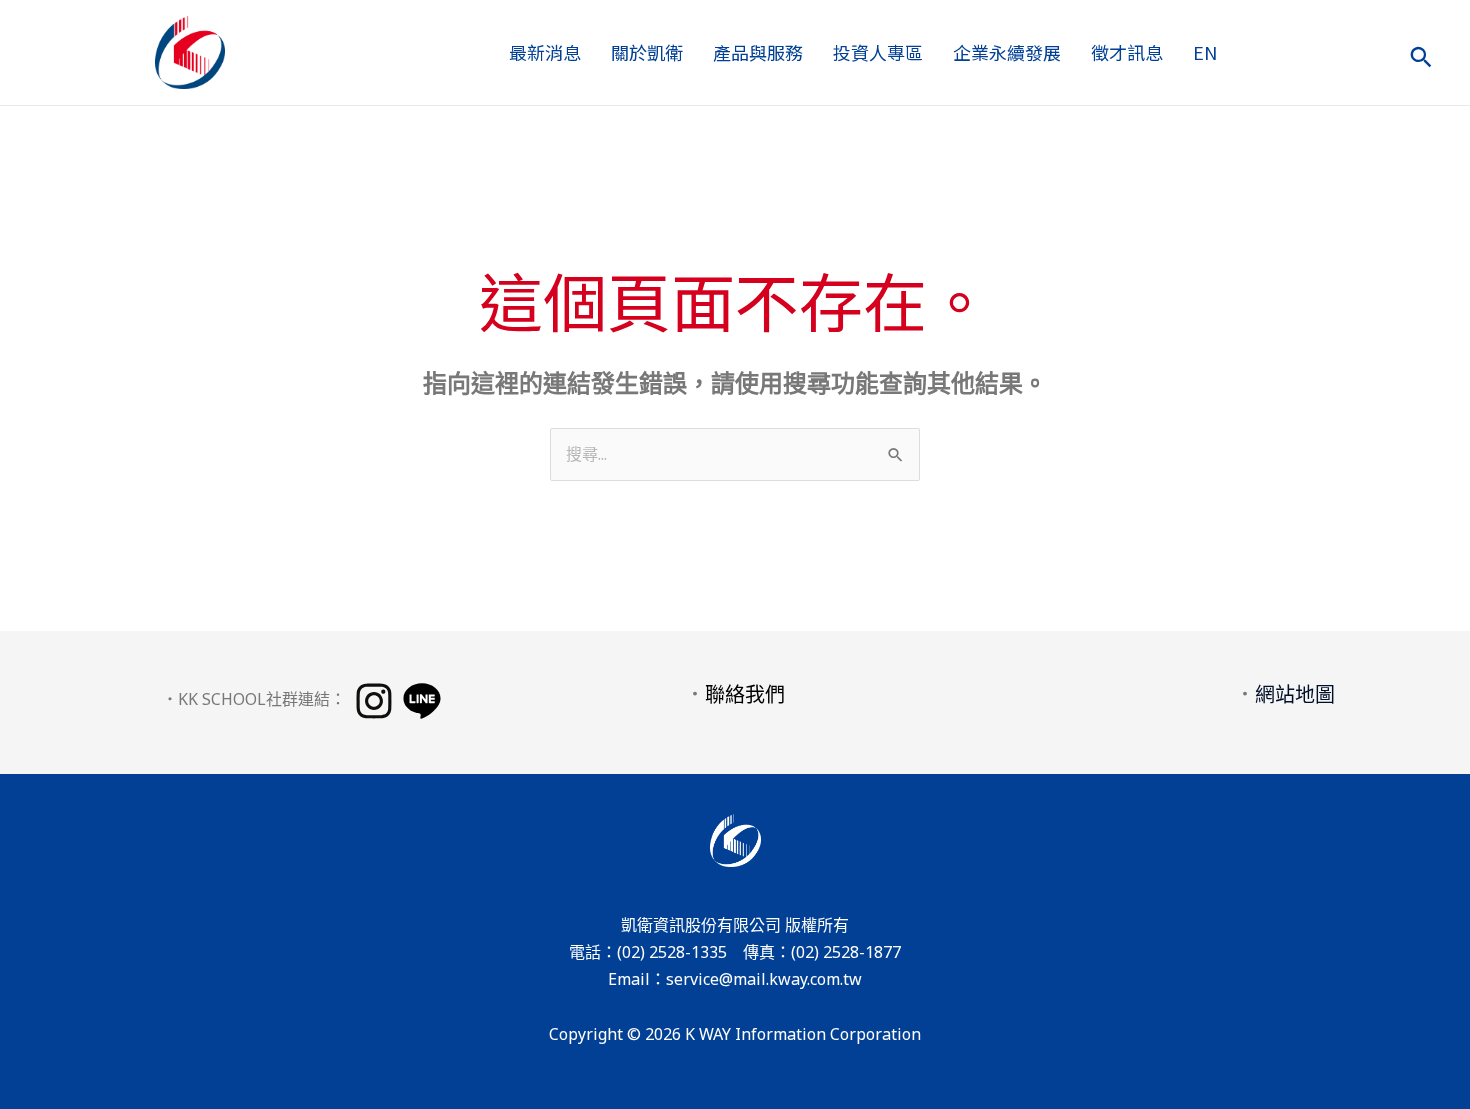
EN (1205, 52)
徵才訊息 (1127, 52)
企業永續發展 (1007, 52)
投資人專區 (878, 52)
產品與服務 (758, 52)
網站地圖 (1295, 694)
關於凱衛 (647, 52)
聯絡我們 (745, 694)
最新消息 (545, 52)
